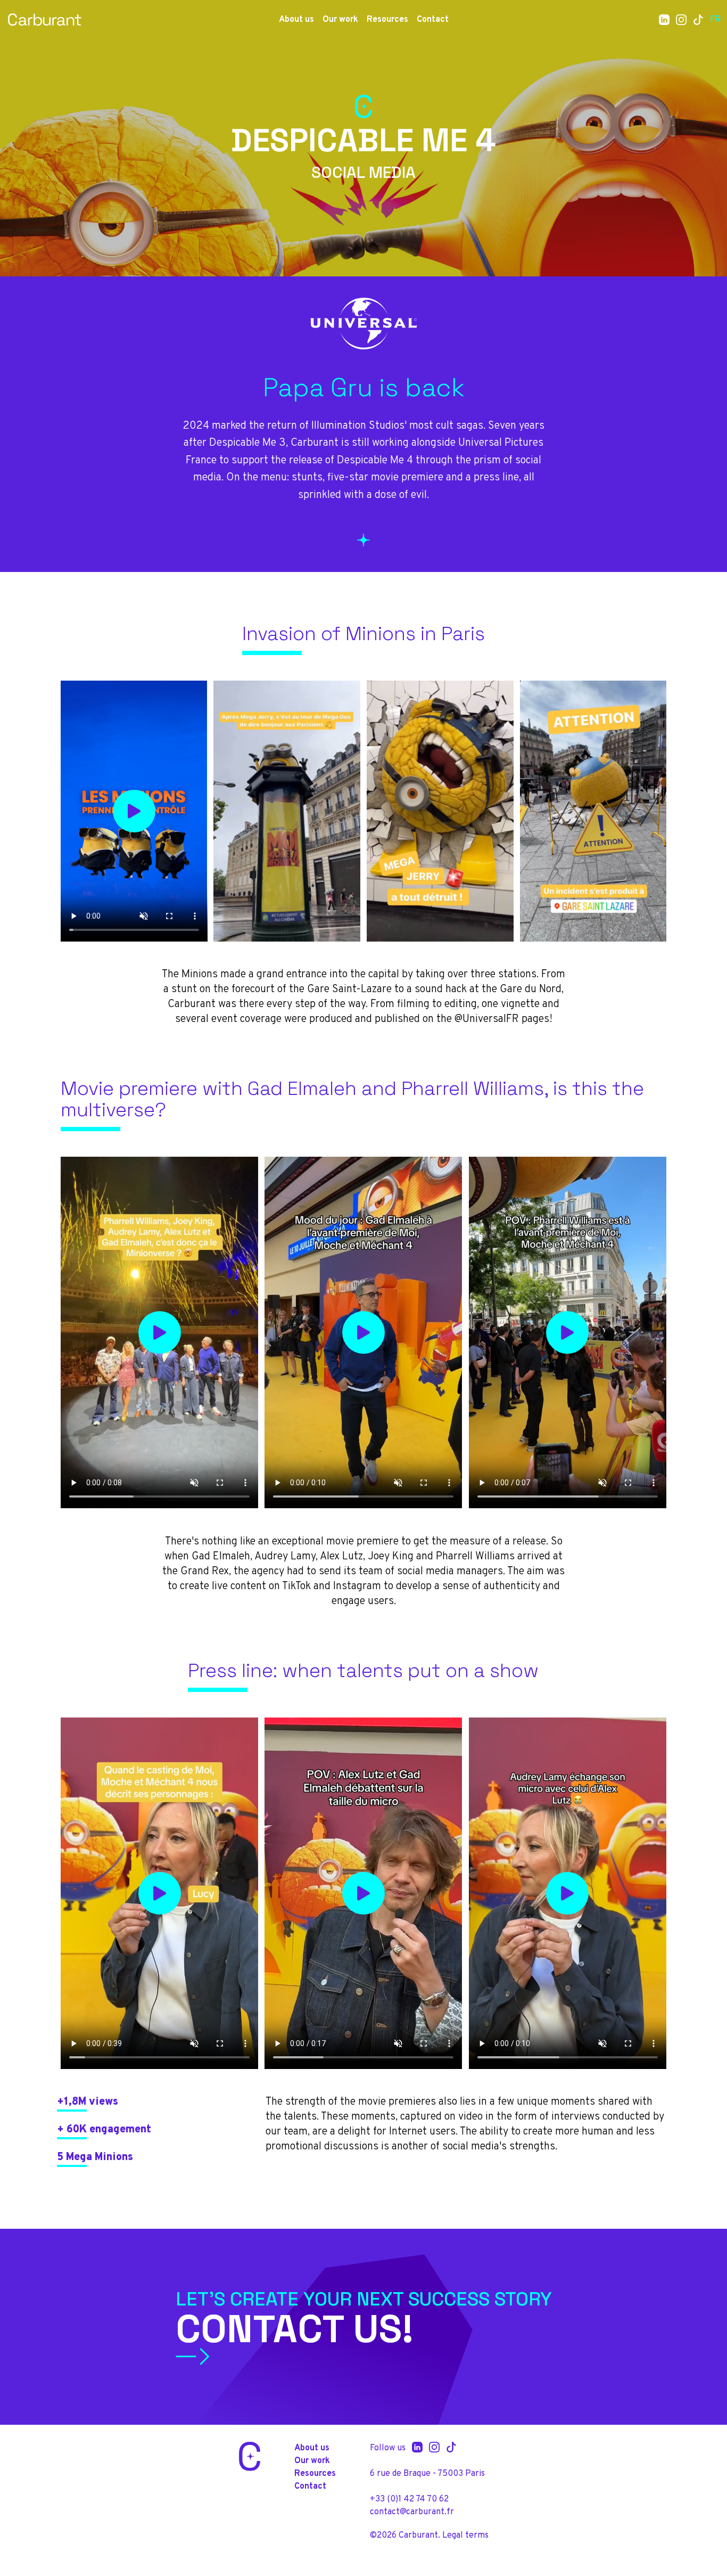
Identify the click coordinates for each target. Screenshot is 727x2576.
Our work (340, 20)
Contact (433, 20)
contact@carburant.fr (412, 2512)
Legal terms (465, 2536)
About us (296, 20)
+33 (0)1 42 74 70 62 (409, 2499)
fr (715, 20)
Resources (387, 20)
